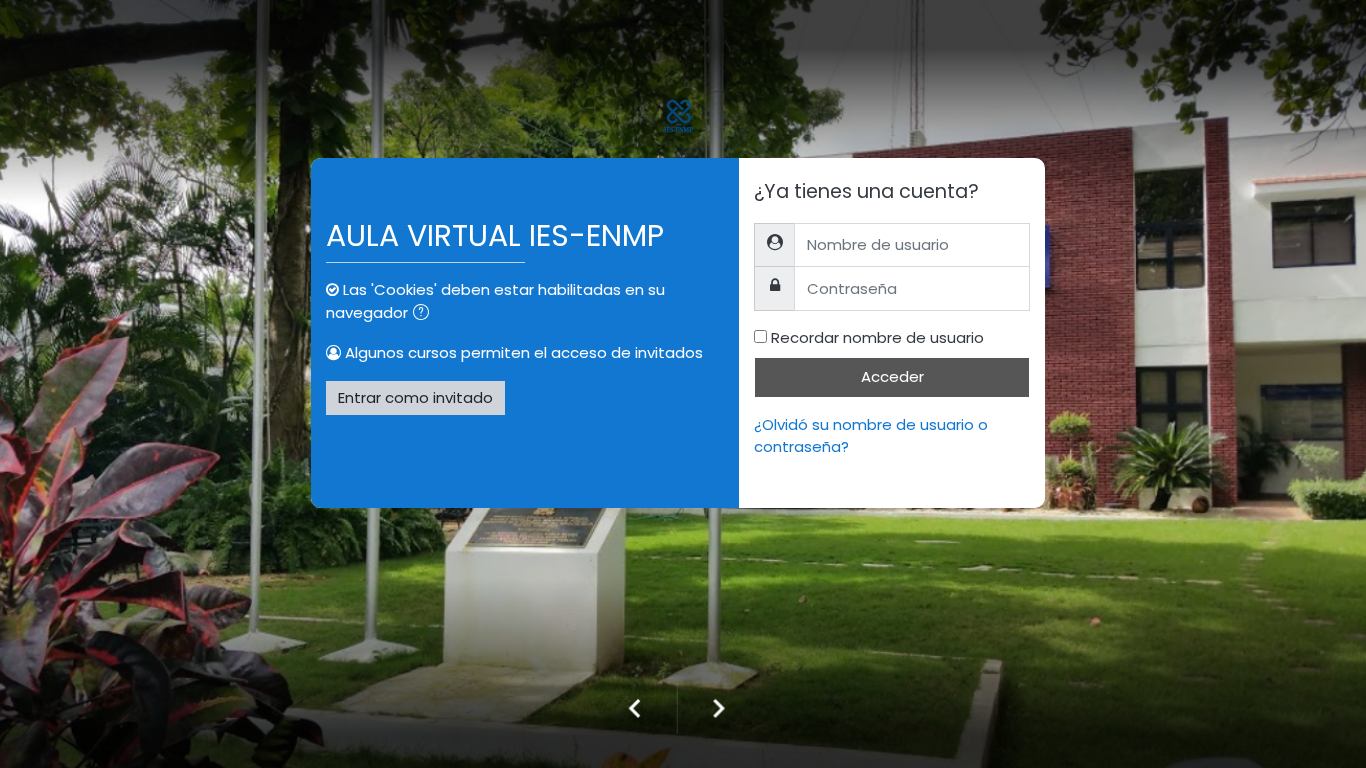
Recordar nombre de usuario (877, 337)
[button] (425, 314)
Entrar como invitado (415, 397)
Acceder (892, 376)
